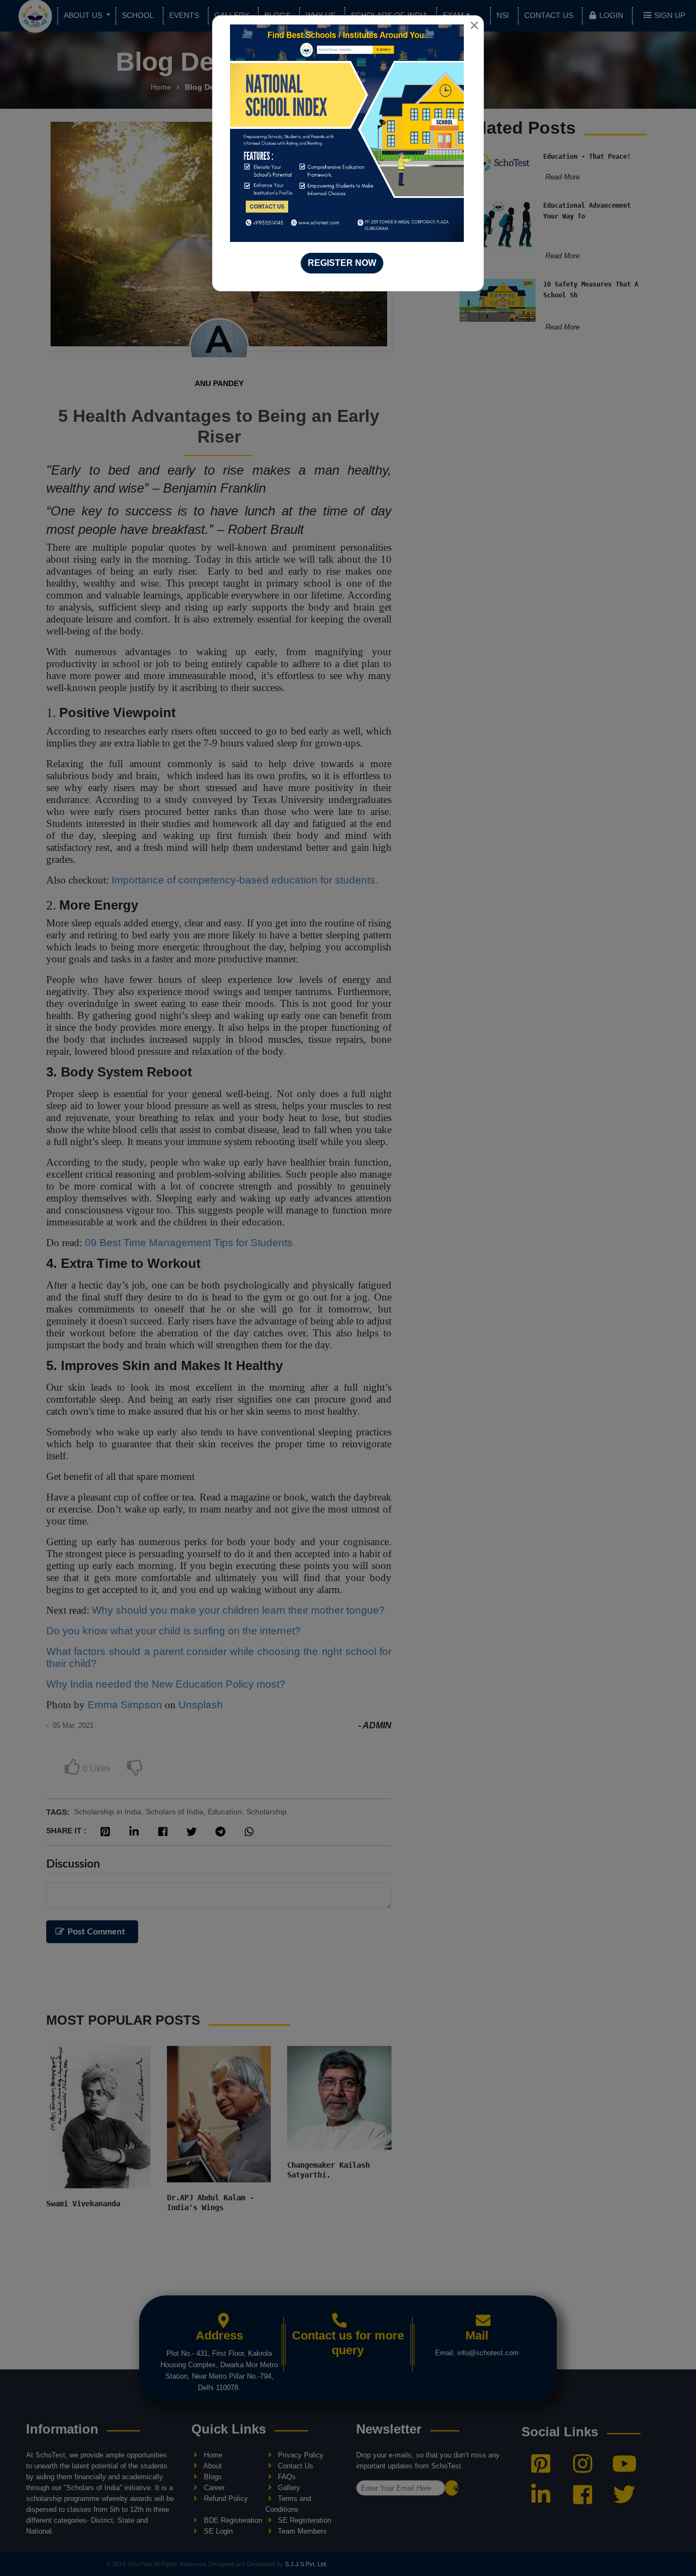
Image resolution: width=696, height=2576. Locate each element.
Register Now (342, 263)
